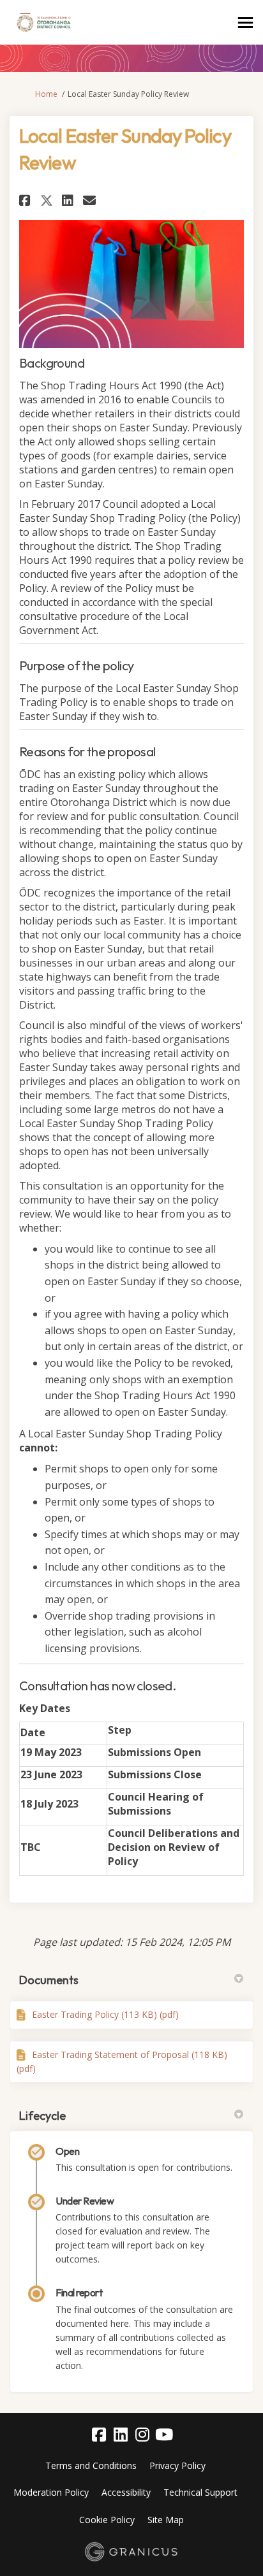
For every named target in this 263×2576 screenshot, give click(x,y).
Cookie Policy (107, 2520)
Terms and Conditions (91, 2465)
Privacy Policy (177, 2465)
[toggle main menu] (245, 23)
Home (46, 94)
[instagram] (142, 2435)
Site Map (166, 2520)
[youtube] (164, 2435)
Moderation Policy (51, 2492)
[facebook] (99, 2435)
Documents (49, 1980)
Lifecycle (42, 2116)
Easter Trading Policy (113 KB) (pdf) (105, 2014)
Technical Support (200, 2492)
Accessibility (126, 2492)
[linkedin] (121, 2435)
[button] (26, 200)
